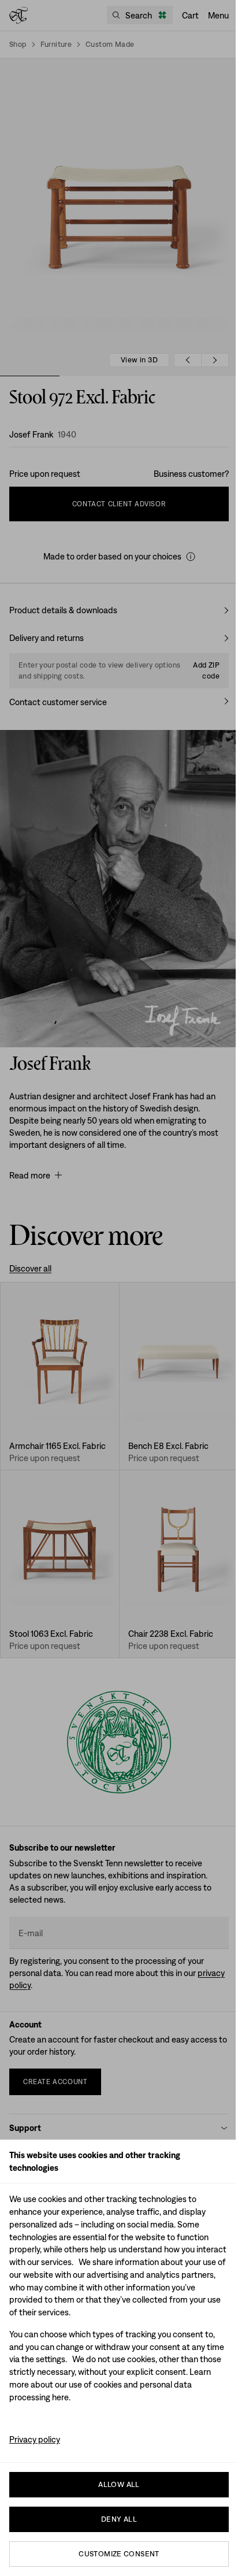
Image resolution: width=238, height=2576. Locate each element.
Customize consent (119, 2554)
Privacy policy (35, 2439)
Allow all (119, 2484)
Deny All (119, 2519)
